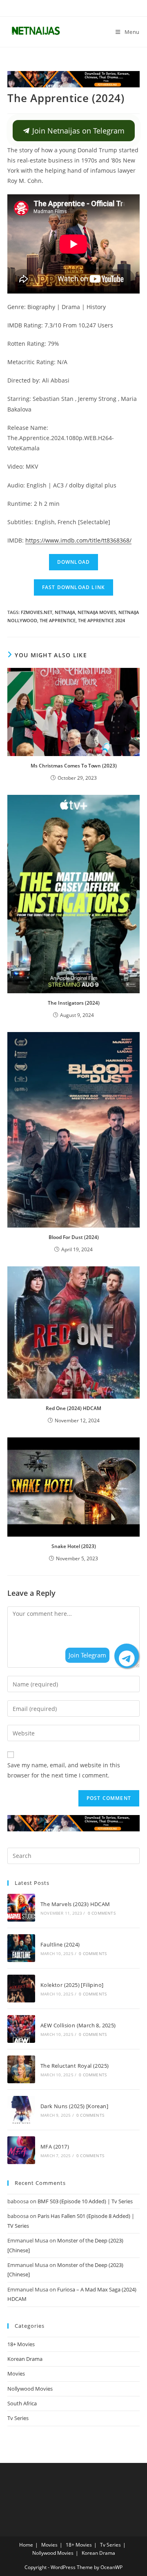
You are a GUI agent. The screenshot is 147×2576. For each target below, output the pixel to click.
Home (26, 2545)
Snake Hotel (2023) (74, 1546)
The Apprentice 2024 (101, 620)
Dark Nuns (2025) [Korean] (74, 2106)
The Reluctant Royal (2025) (75, 2066)
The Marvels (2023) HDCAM (75, 1904)
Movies (16, 2374)
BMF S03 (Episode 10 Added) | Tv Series (85, 2201)
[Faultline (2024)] (21, 1948)
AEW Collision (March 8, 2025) (78, 2025)
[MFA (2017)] (21, 2150)
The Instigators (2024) (74, 1003)
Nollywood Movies (30, 2389)
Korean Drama (25, 2359)
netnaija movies (97, 612)
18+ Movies (21, 2344)
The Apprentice (58, 620)
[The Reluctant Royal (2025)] (21, 2069)
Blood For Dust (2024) (74, 1237)
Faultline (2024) (60, 1944)
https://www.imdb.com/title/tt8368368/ (78, 540)
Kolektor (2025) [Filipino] (72, 1985)
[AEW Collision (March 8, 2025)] (21, 2029)
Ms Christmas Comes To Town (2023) (74, 766)
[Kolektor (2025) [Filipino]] (21, 1989)
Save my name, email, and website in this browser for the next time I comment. (64, 1770)
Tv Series (18, 2418)
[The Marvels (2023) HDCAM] (21, 1908)
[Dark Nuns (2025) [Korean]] (21, 2110)
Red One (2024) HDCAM (73, 1408)
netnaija (65, 612)
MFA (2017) (55, 2147)
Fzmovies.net (37, 612)
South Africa (22, 2403)
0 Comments (102, 1913)
